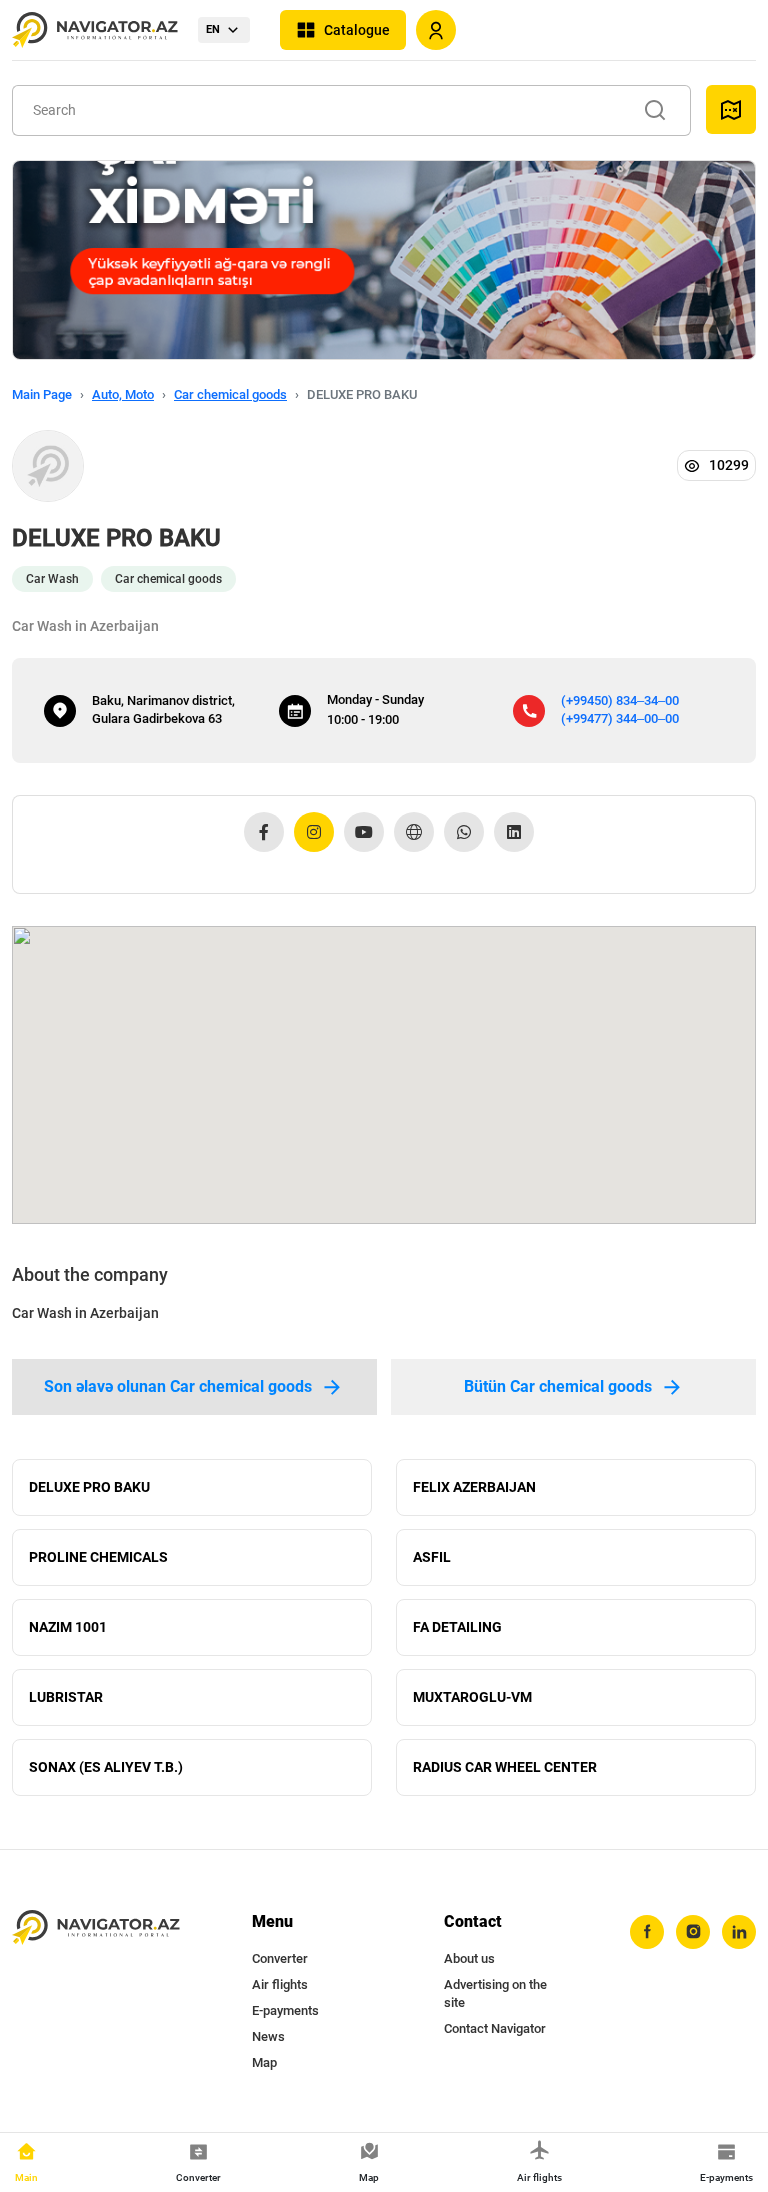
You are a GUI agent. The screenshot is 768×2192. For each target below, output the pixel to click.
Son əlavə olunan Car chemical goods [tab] (178, 1386)
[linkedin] (739, 1932)
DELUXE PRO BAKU (89, 1487)
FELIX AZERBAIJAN (474, 1487)
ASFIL (432, 1557)
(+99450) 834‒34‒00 (620, 700)
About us (469, 1958)
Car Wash (52, 579)
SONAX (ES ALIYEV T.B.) (106, 1767)
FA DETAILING (457, 1627)
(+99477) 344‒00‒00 (620, 718)
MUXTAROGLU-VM (472, 1697)
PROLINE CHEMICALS (98, 1557)
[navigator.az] (96, 1928)
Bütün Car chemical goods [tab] (558, 1386)
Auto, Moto (123, 394)
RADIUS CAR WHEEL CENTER (505, 1767)
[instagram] (693, 1932)
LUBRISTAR (66, 1697)
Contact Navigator (495, 2028)
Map (264, 2062)
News (268, 2036)
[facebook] (647, 1932)
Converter (280, 1958)
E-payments (285, 2010)
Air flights (280, 1984)
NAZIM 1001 (68, 1627)
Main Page (42, 394)
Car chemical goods (230, 394)
